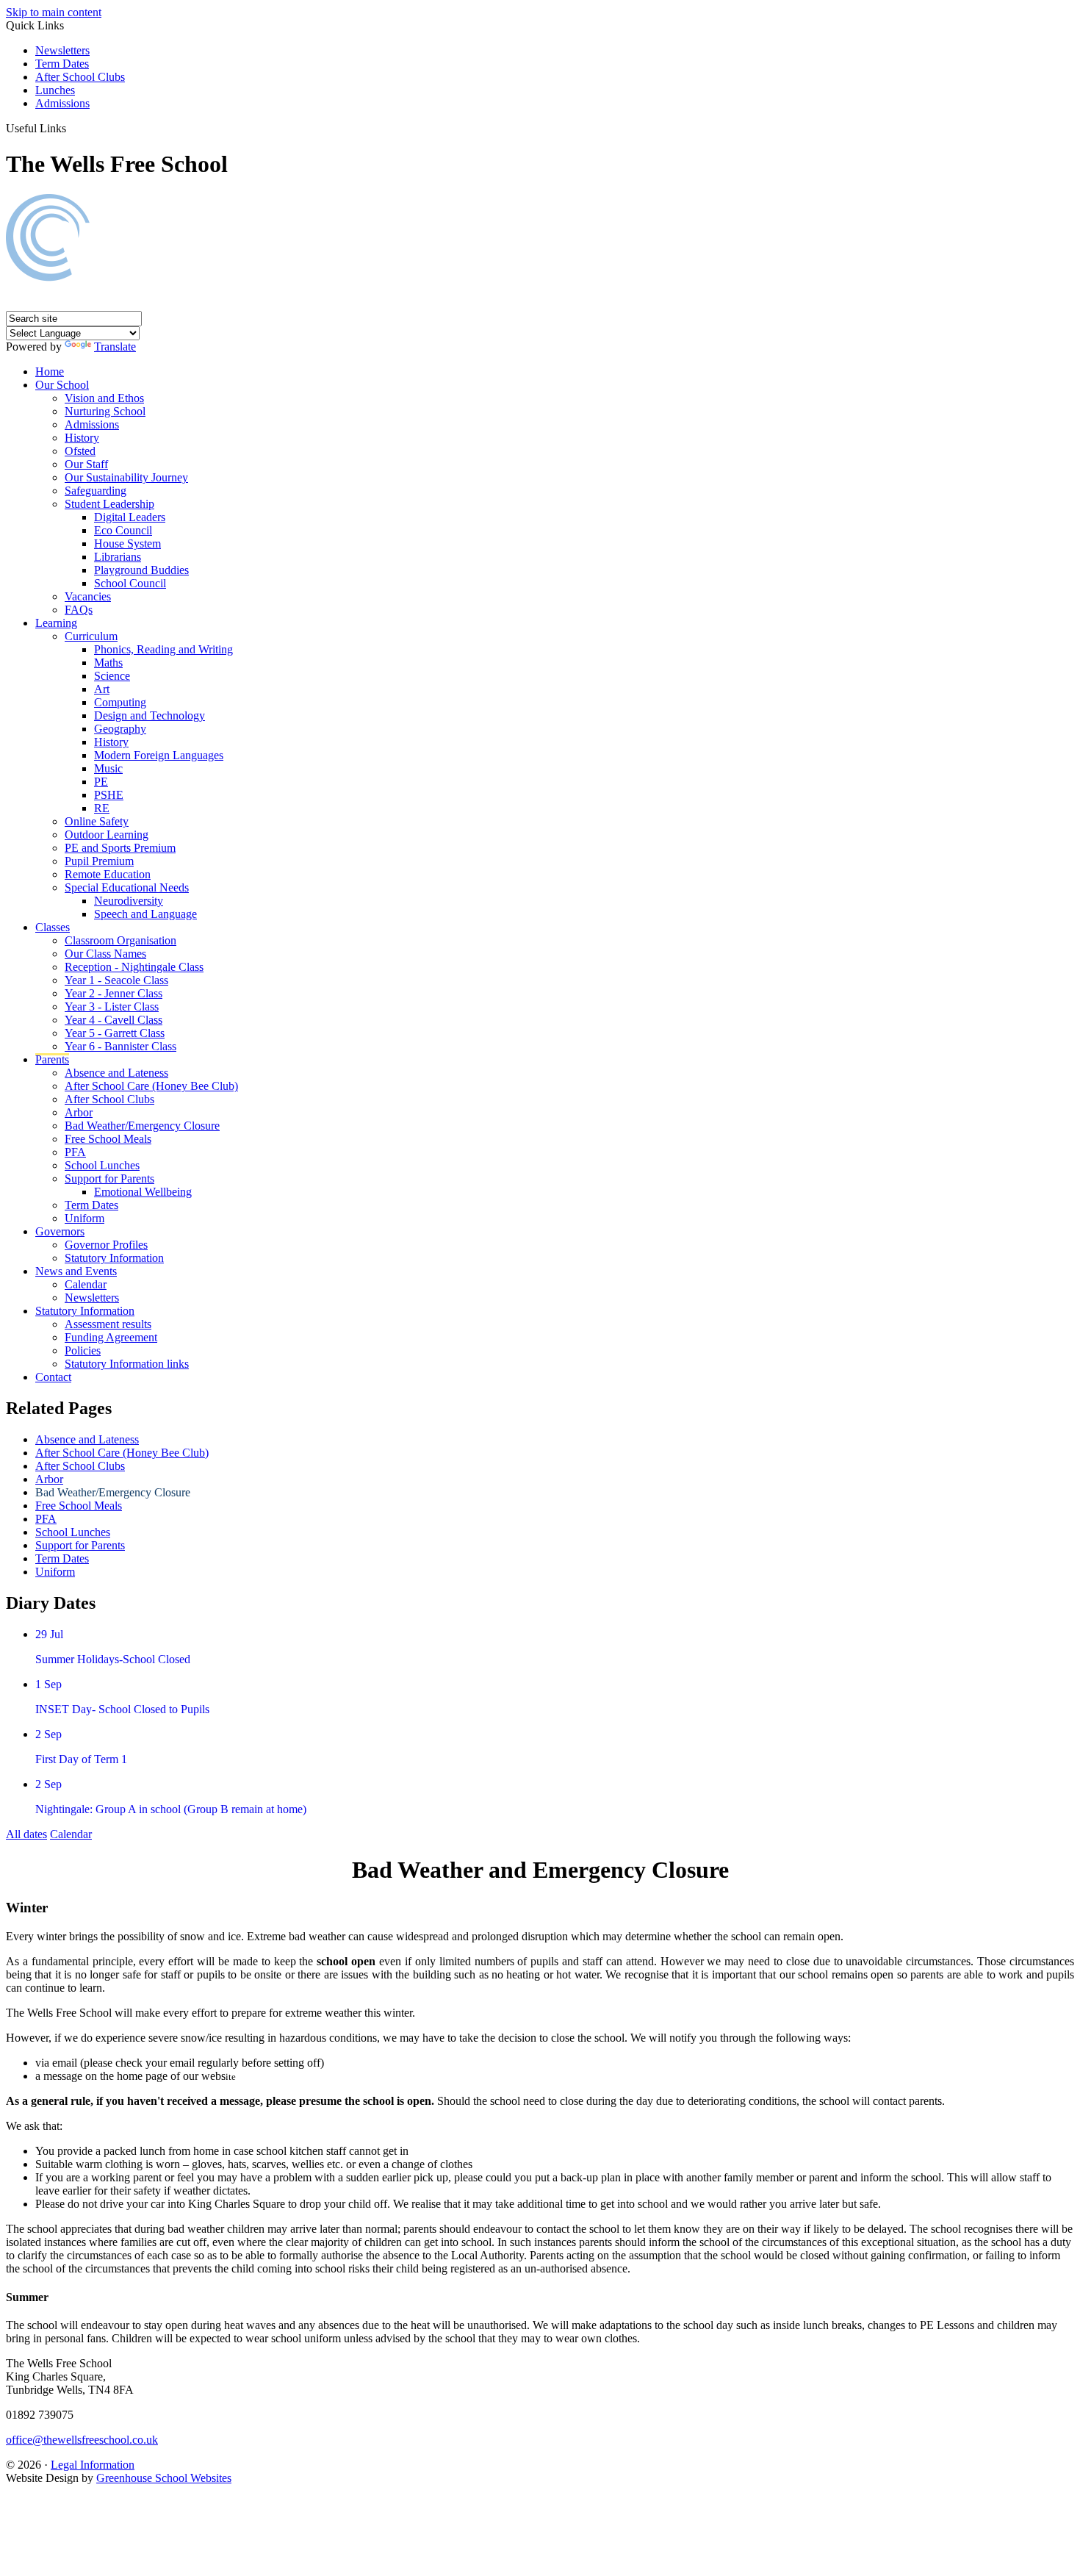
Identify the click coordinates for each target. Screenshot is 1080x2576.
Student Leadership (109, 504)
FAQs (79, 610)
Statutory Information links (127, 1364)
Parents (52, 1059)
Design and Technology (150, 715)
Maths (108, 663)
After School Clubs (80, 77)
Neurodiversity (129, 901)
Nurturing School (105, 411)
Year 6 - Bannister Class (120, 1046)
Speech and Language (145, 914)
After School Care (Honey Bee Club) (151, 1086)
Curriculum (91, 636)
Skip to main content (54, 12)
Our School (62, 385)
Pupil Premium (99, 861)
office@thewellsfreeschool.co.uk (82, 2440)
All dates (26, 1834)
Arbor (79, 1112)
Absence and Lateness (116, 1073)
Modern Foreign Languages (159, 755)
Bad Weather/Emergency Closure (142, 1126)
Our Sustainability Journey (126, 477)
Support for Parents (109, 1178)
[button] (73, 128)
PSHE (109, 795)
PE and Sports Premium (120, 848)
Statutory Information (114, 1258)
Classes (53, 927)
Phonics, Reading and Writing (163, 649)
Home (50, 372)
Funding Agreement (111, 1337)
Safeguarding (96, 491)
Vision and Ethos (104, 398)
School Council (130, 583)
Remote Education (108, 874)
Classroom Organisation (120, 940)
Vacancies (88, 596)
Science (112, 676)
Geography (120, 729)
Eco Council (123, 530)
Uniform (84, 1218)
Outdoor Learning (107, 835)
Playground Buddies (141, 570)
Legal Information (93, 2465)
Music (108, 768)
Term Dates (62, 64)
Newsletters (62, 50)
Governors (60, 1231)
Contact (53, 1377)
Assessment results (108, 1324)
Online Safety (97, 821)
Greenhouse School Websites (164, 2478)
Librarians (118, 557)
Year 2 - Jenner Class (114, 993)
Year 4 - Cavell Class (114, 1020)
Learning (56, 623)
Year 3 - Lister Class (112, 1007)
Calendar (86, 1284)
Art (102, 689)
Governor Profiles (106, 1245)
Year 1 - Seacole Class (116, 980)
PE (101, 782)
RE (102, 808)
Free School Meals (108, 1139)
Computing (120, 702)
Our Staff (86, 464)
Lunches (55, 90)
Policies (83, 1350)
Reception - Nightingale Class (134, 967)
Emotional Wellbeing (143, 1192)
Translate (115, 347)
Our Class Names (105, 954)
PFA (75, 1152)
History (82, 438)
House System (127, 543)
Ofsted (80, 451)
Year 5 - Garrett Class (115, 1033)
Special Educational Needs (127, 887)
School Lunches (102, 1165)
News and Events (76, 1271)
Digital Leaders (130, 517)
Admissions (62, 103)
